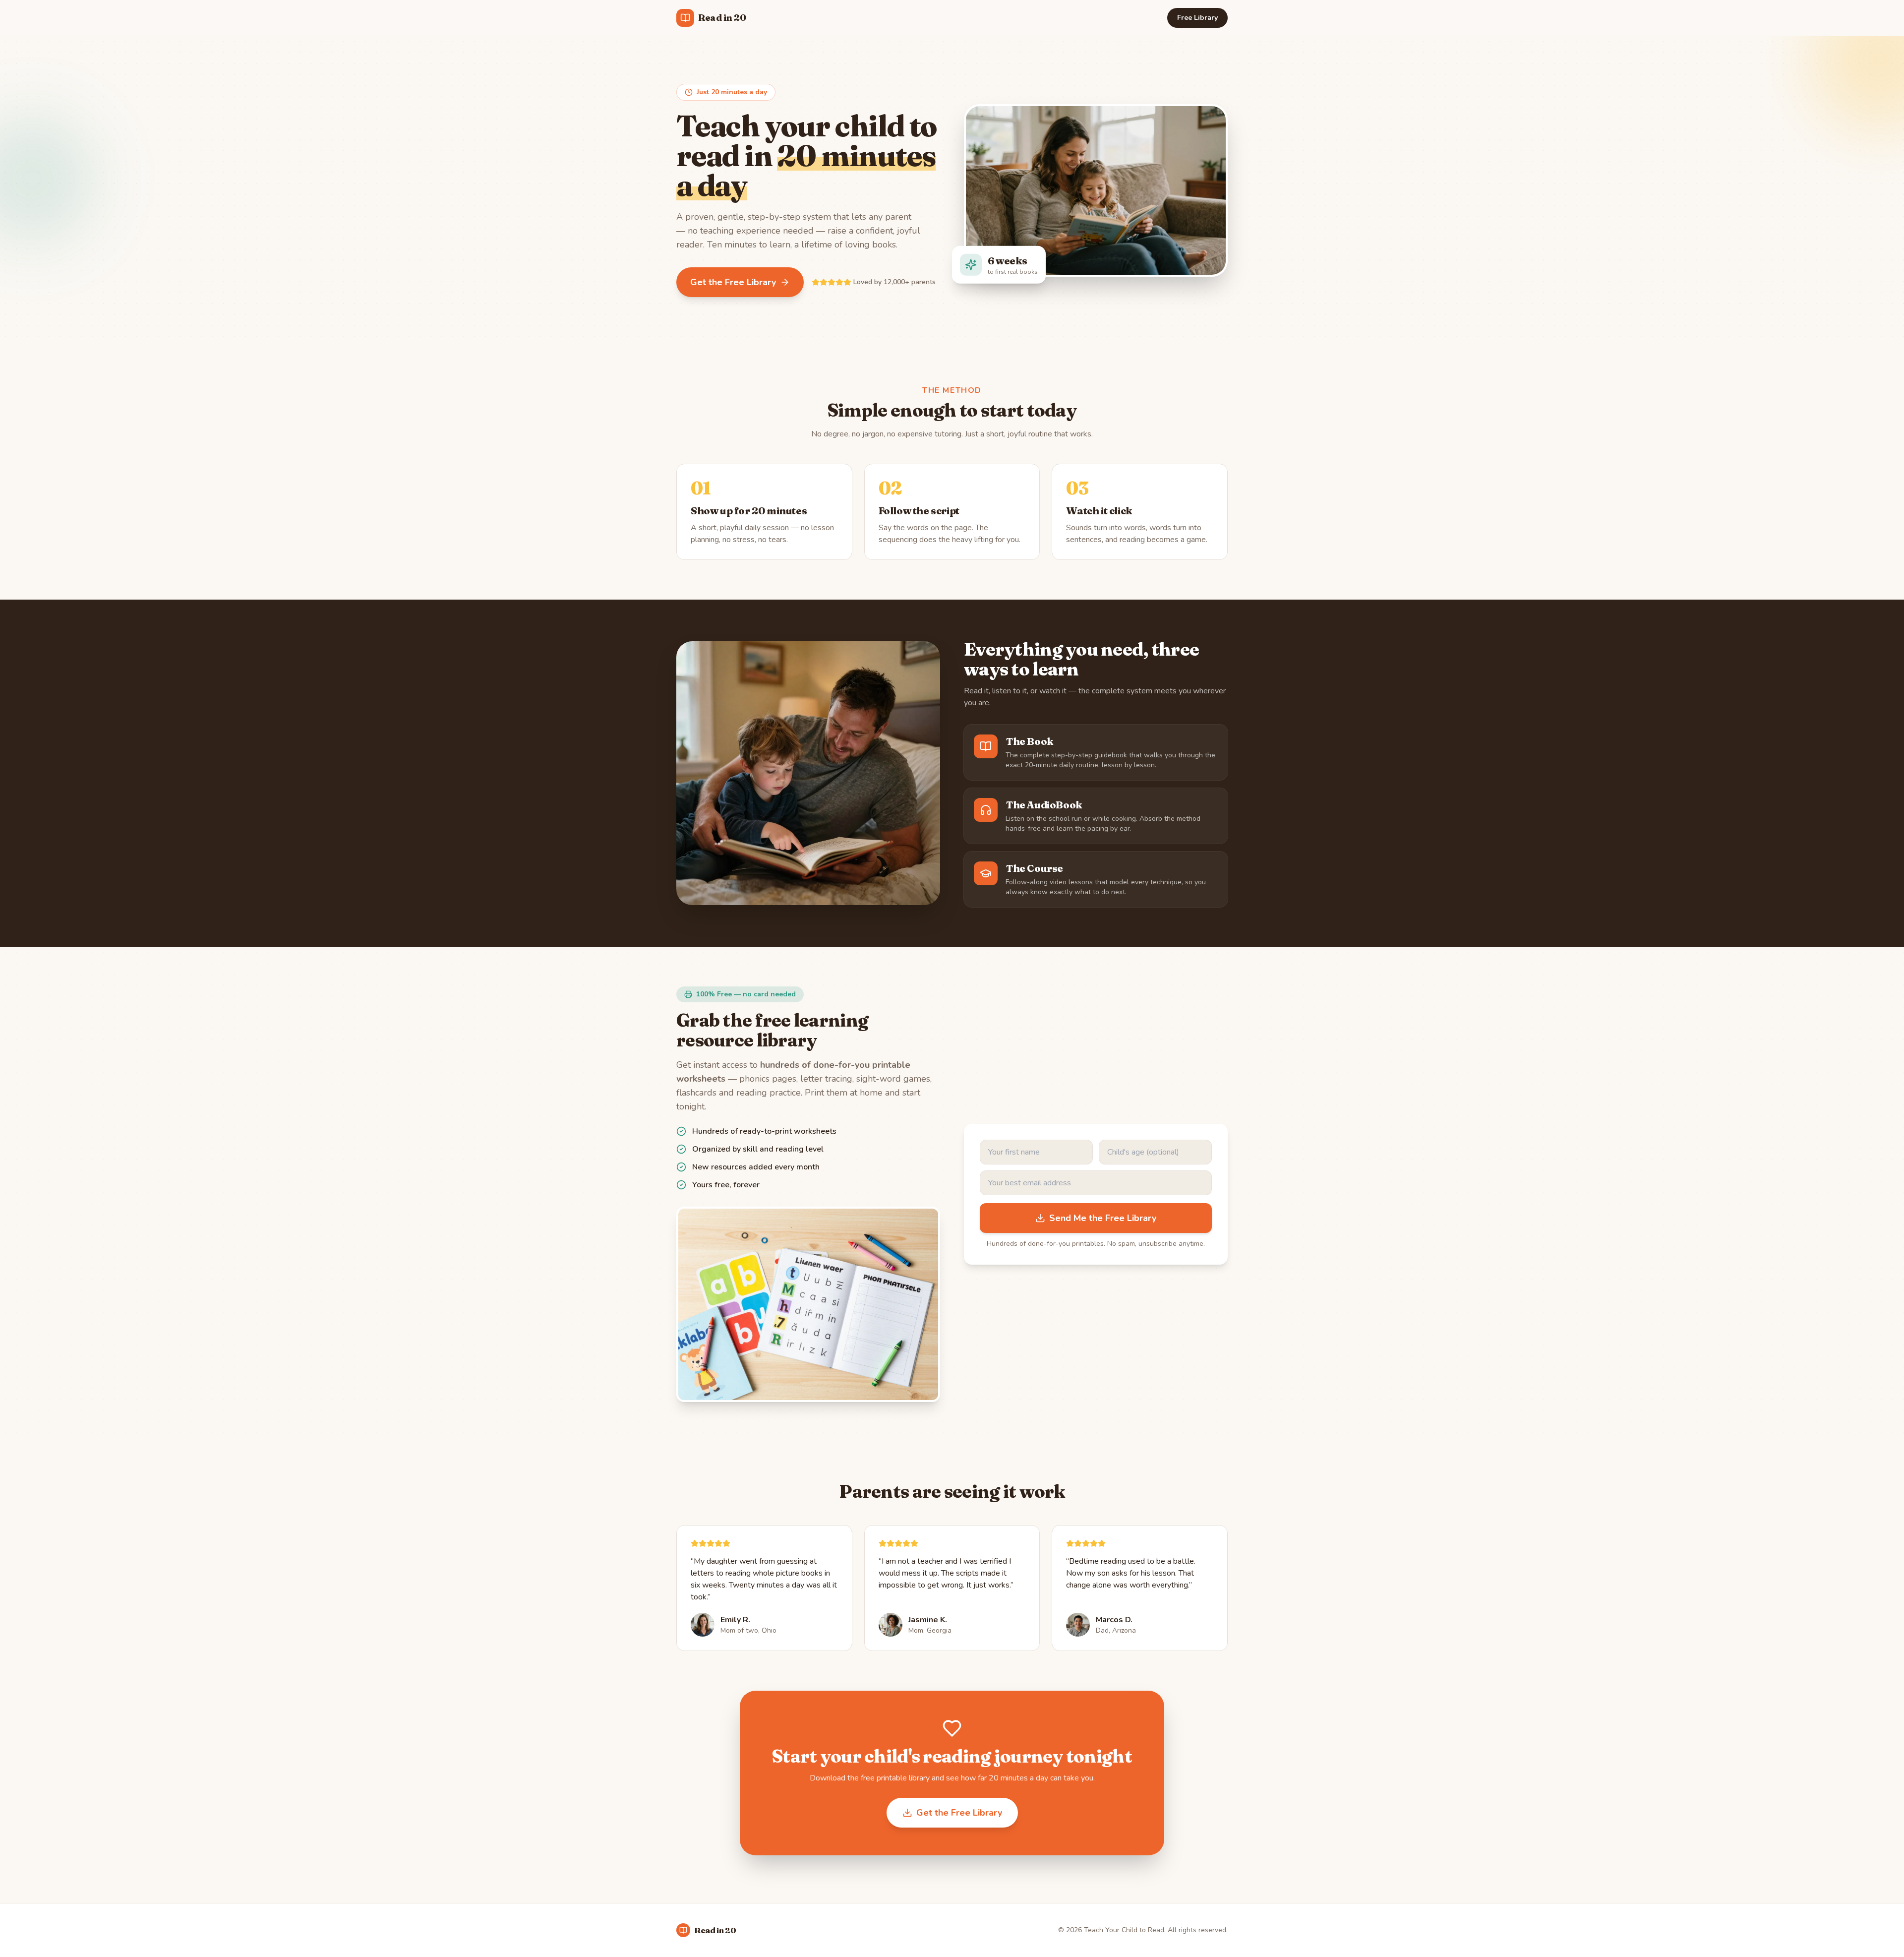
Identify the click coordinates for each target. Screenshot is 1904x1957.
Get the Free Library (733, 282)
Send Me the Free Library (1103, 1218)
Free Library (1197, 18)
